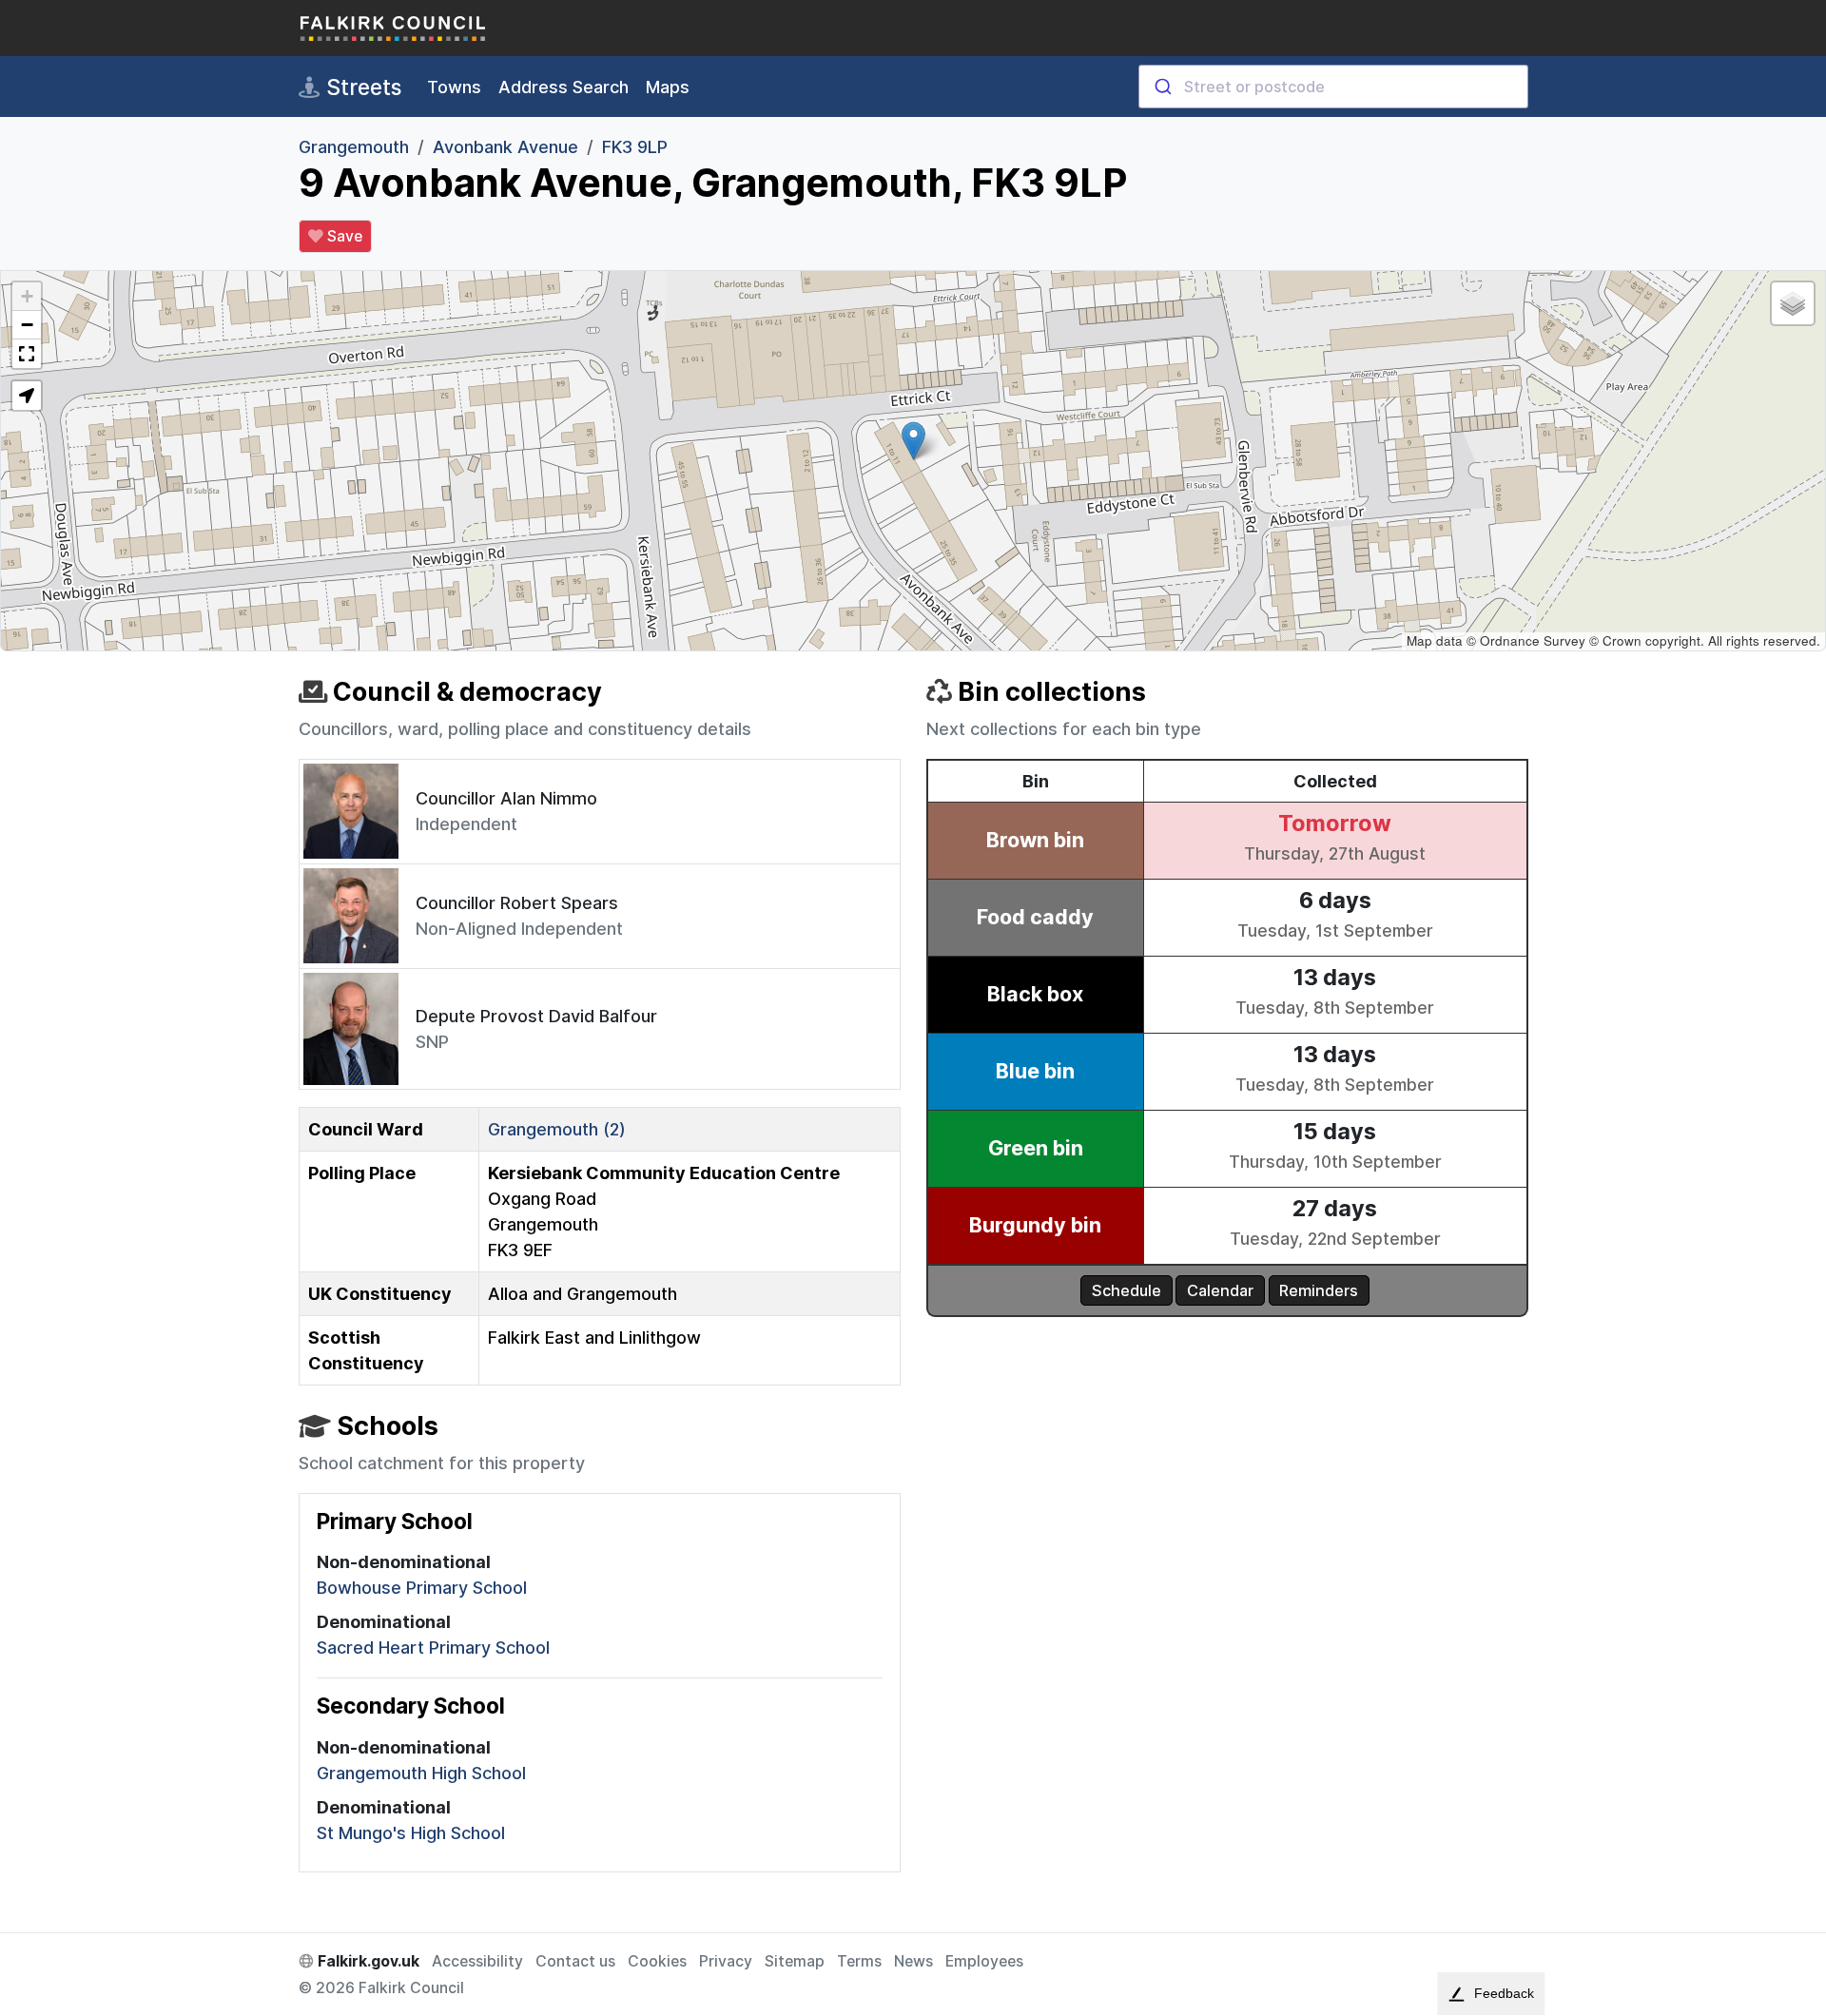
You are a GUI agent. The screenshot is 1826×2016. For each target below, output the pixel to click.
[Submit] (1162, 87)
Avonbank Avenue (505, 147)
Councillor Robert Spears (517, 903)
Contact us (575, 1961)
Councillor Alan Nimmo (506, 798)
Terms (859, 1961)
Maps (668, 87)
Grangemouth (354, 147)
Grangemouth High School (421, 1773)
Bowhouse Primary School (422, 1588)
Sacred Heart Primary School (433, 1648)
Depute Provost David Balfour (536, 1016)
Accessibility (477, 1961)
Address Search (563, 87)
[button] (913, 441)
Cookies (657, 1961)
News (913, 1961)
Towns (454, 87)
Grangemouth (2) (557, 1129)
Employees (984, 1961)
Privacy (726, 1961)
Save (343, 236)
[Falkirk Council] (394, 28)
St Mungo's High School (411, 1833)
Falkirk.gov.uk (367, 1961)
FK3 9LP (635, 147)
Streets (361, 87)
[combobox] (1333, 87)
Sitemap (795, 1961)
